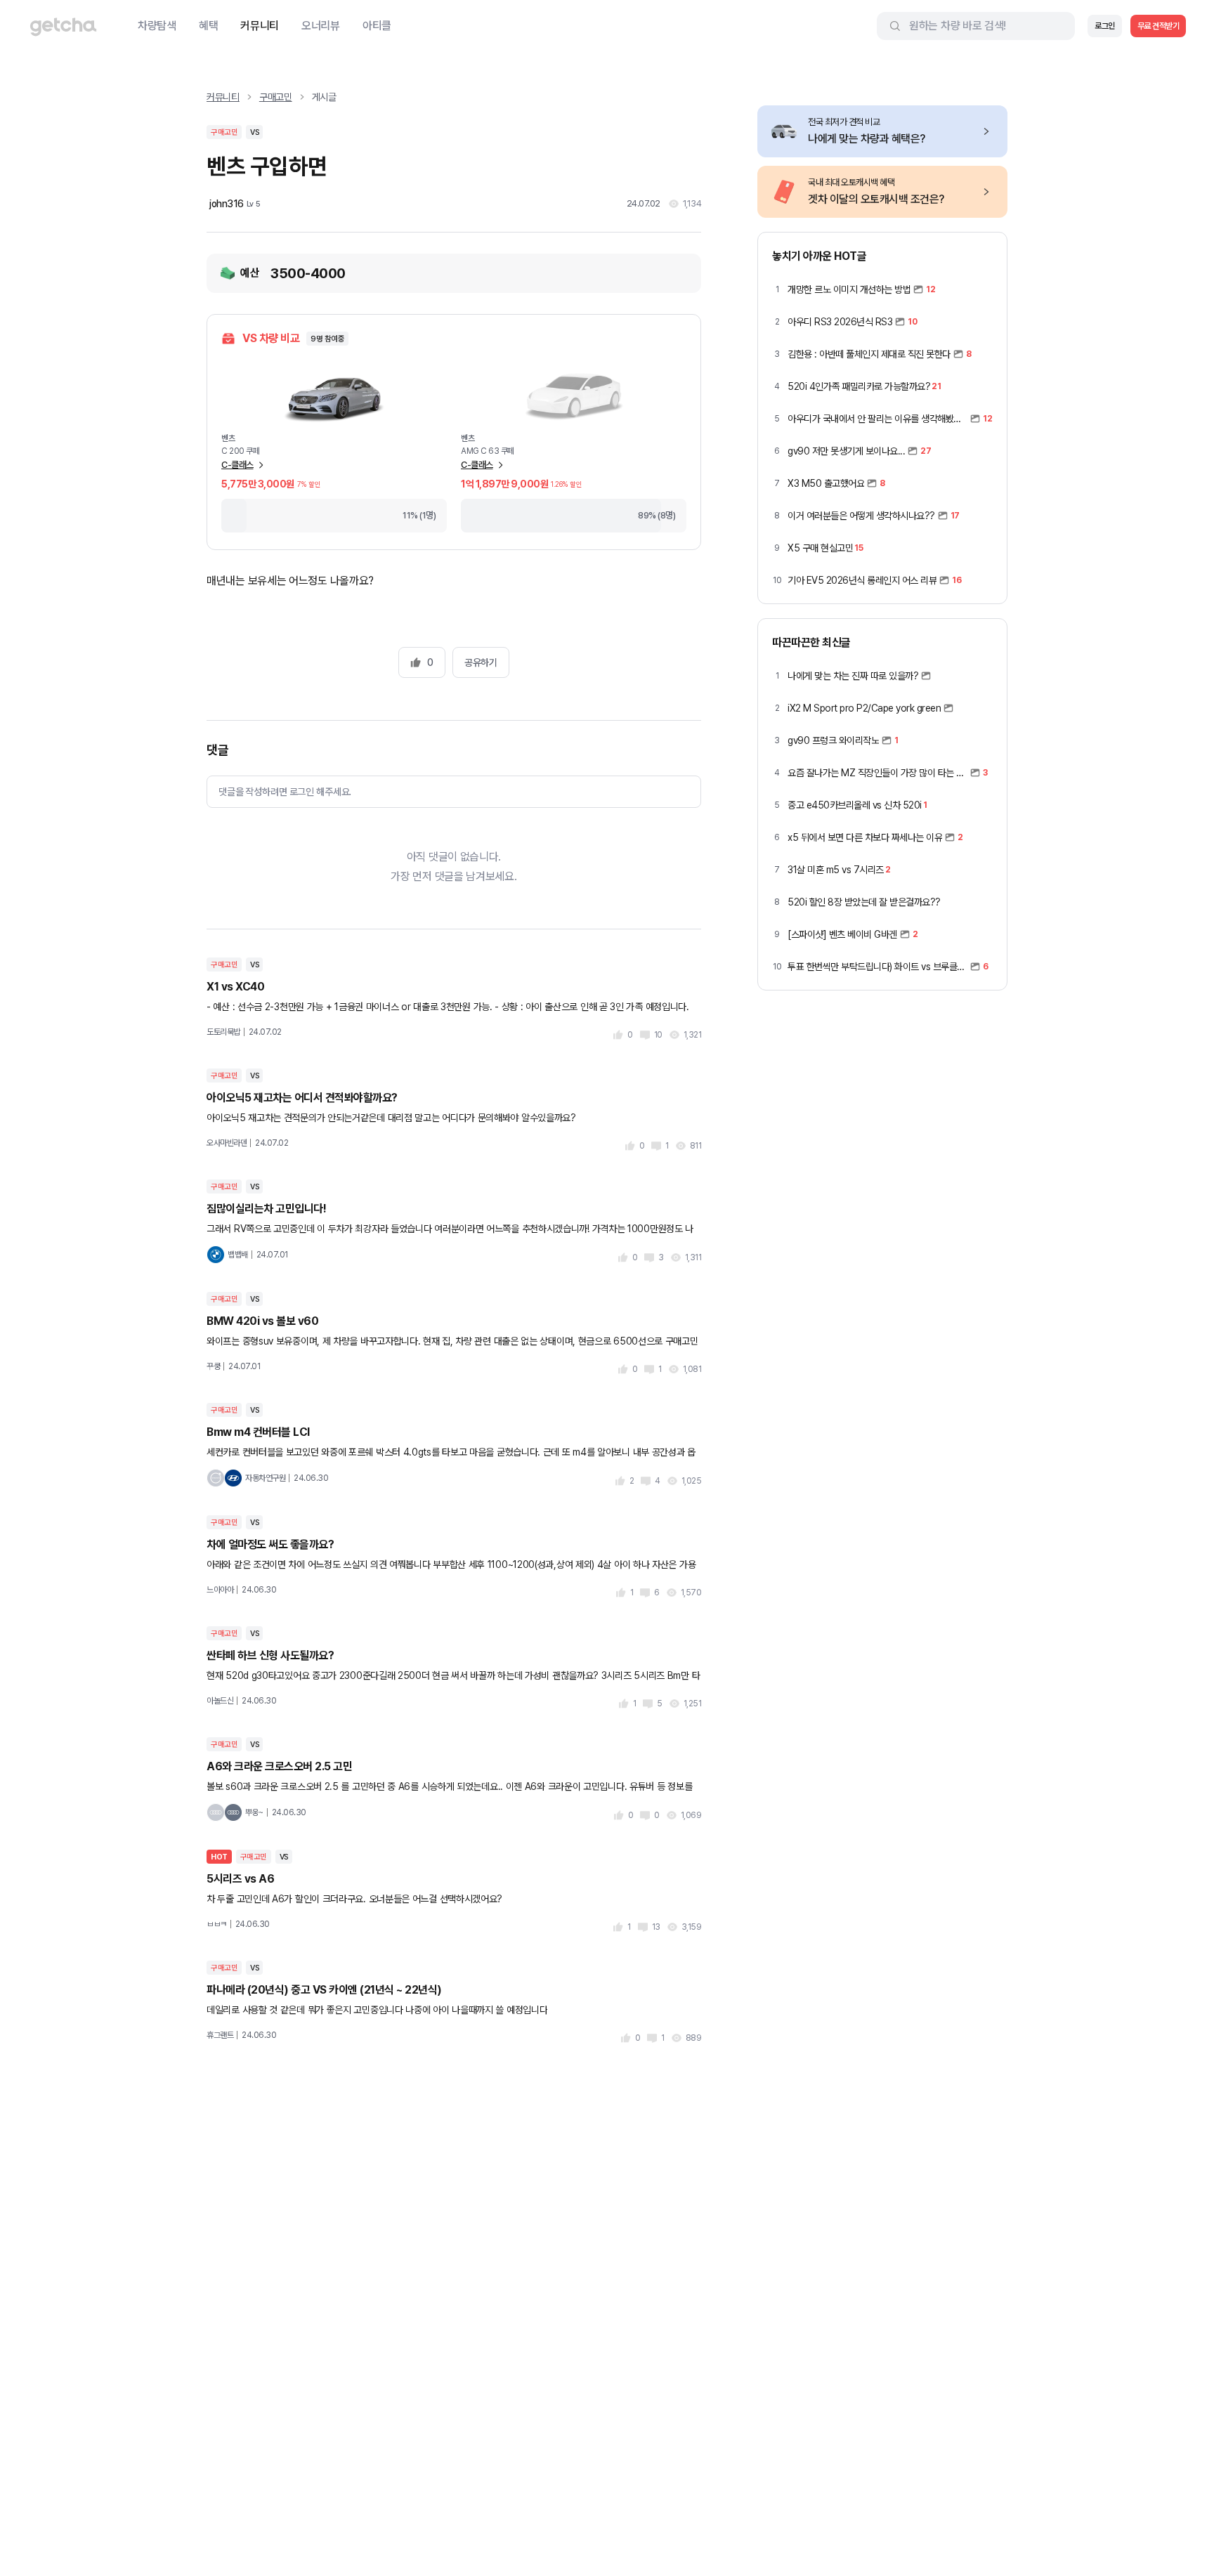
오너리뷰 (321, 26)
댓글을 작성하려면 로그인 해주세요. (285, 792)
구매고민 (276, 97)
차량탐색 (157, 26)
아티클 (377, 26)
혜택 (208, 26)
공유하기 (481, 662)
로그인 (1105, 26)
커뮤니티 (260, 26)
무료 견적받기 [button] (1158, 26)
